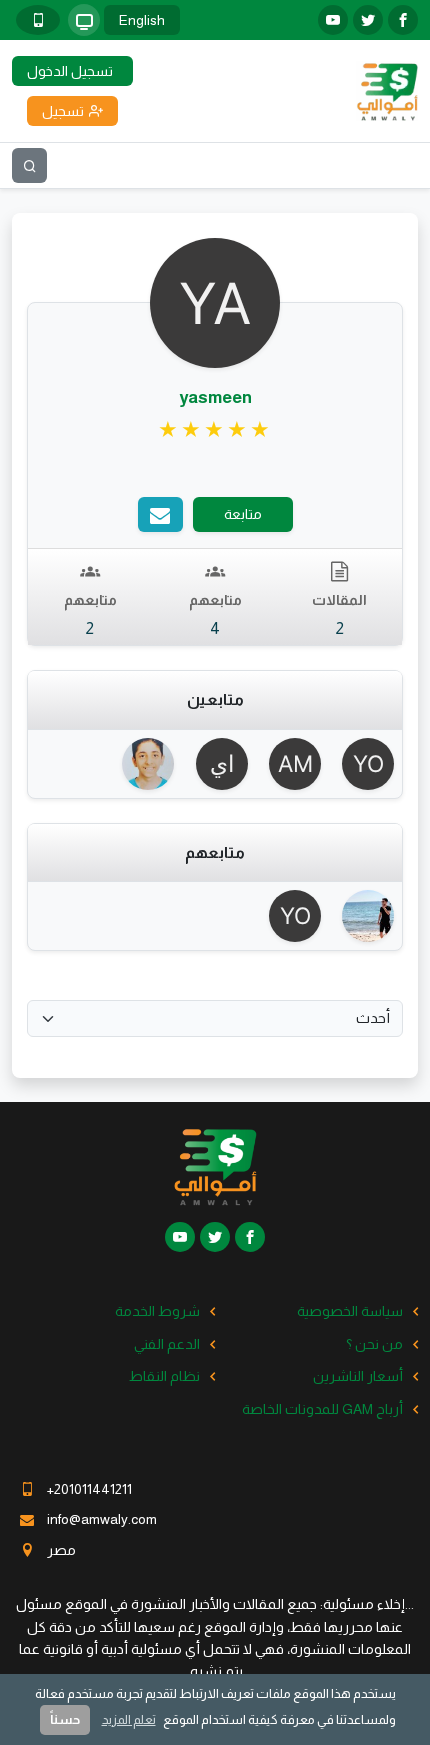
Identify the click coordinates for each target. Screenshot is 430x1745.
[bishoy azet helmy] (141, 764)
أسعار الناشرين (358, 1376)
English (142, 20)
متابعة (243, 514)
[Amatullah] (288, 764)
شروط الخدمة (157, 1311)
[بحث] (29, 165)
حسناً (65, 1719)
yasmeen (215, 397)
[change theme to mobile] (38, 20)
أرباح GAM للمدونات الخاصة (322, 1409)
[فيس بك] (403, 20)
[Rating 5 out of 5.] (215, 430)
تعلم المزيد (129, 1719)
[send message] (160, 514)
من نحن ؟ (374, 1344)
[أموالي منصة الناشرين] (387, 90)
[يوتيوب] (333, 20)
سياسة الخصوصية (350, 1311)
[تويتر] (368, 20)
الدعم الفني (167, 1344)
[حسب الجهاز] (84, 20)
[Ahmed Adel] (361, 916)
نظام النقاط (164, 1376)
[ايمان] (214, 764)
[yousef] (361, 764)
